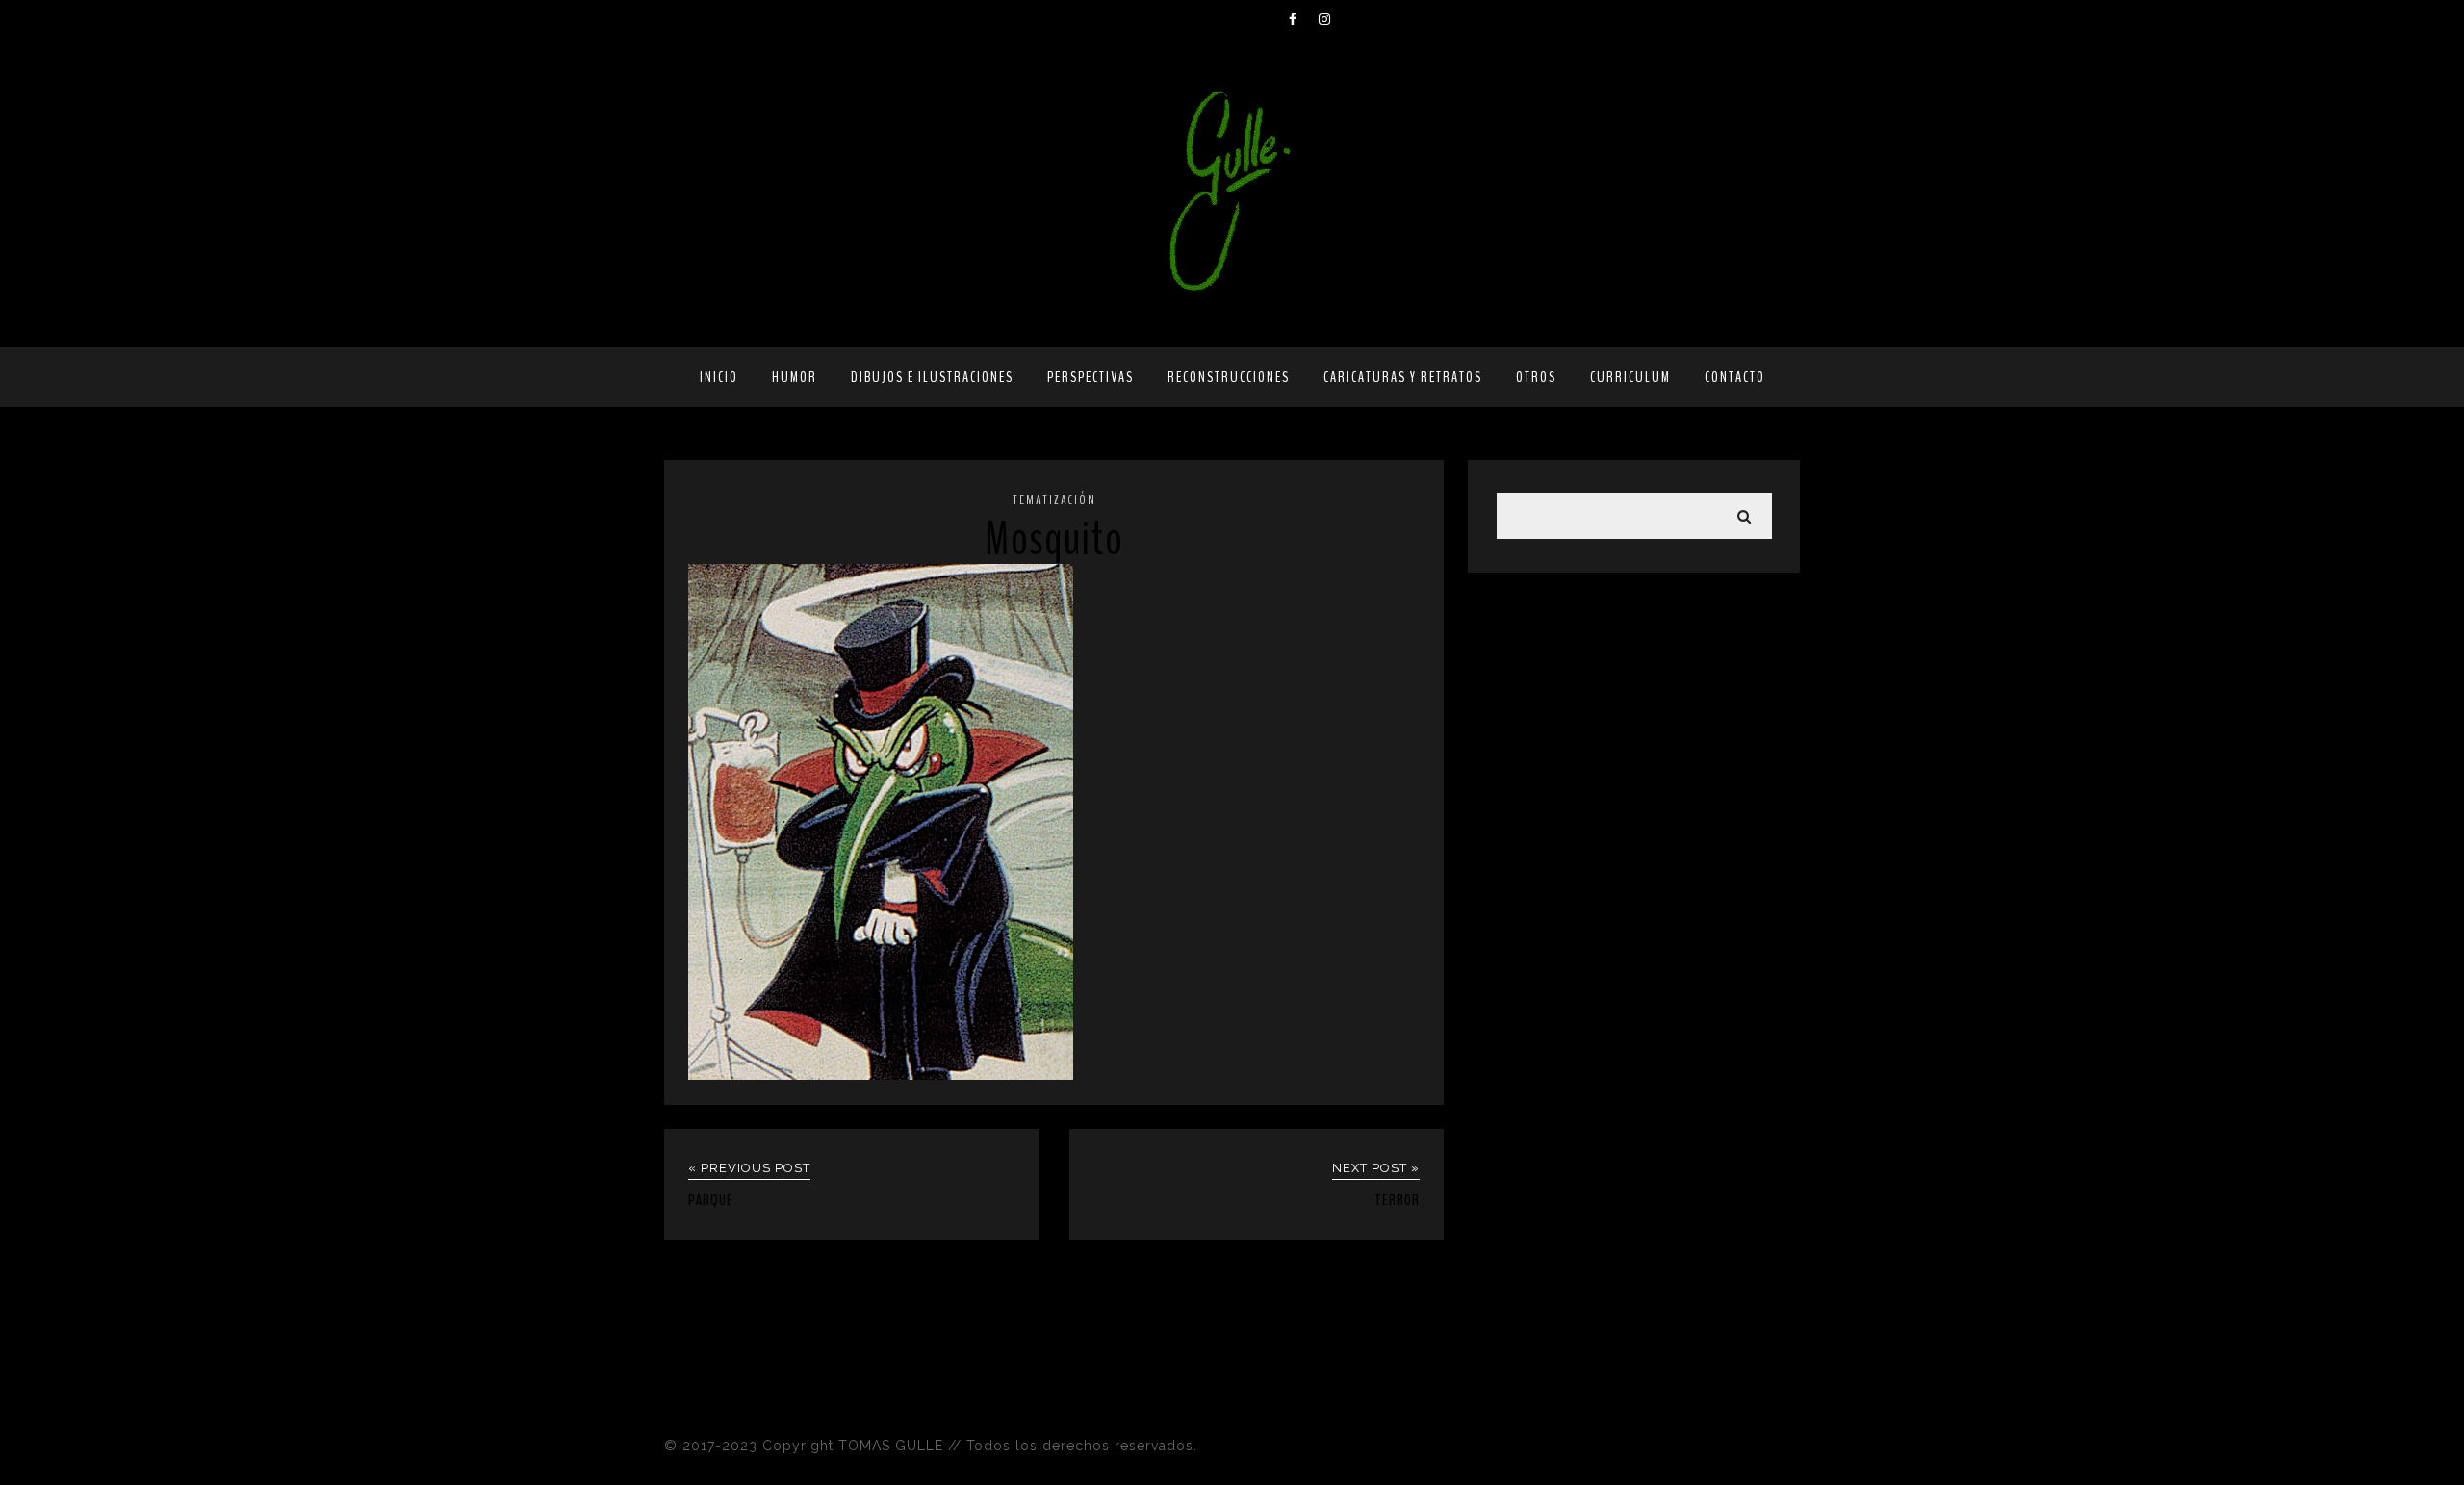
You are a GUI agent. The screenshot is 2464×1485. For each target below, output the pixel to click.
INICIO (719, 377)
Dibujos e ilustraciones (932, 377)
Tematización (1054, 500)
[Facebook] (1303, 19)
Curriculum (1630, 377)
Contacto (1735, 377)
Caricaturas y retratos (1403, 377)
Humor (795, 377)
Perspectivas (1091, 377)
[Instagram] (1333, 19)
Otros (1536, 377)
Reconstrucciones (1229, 377)
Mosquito (1054, 539)
